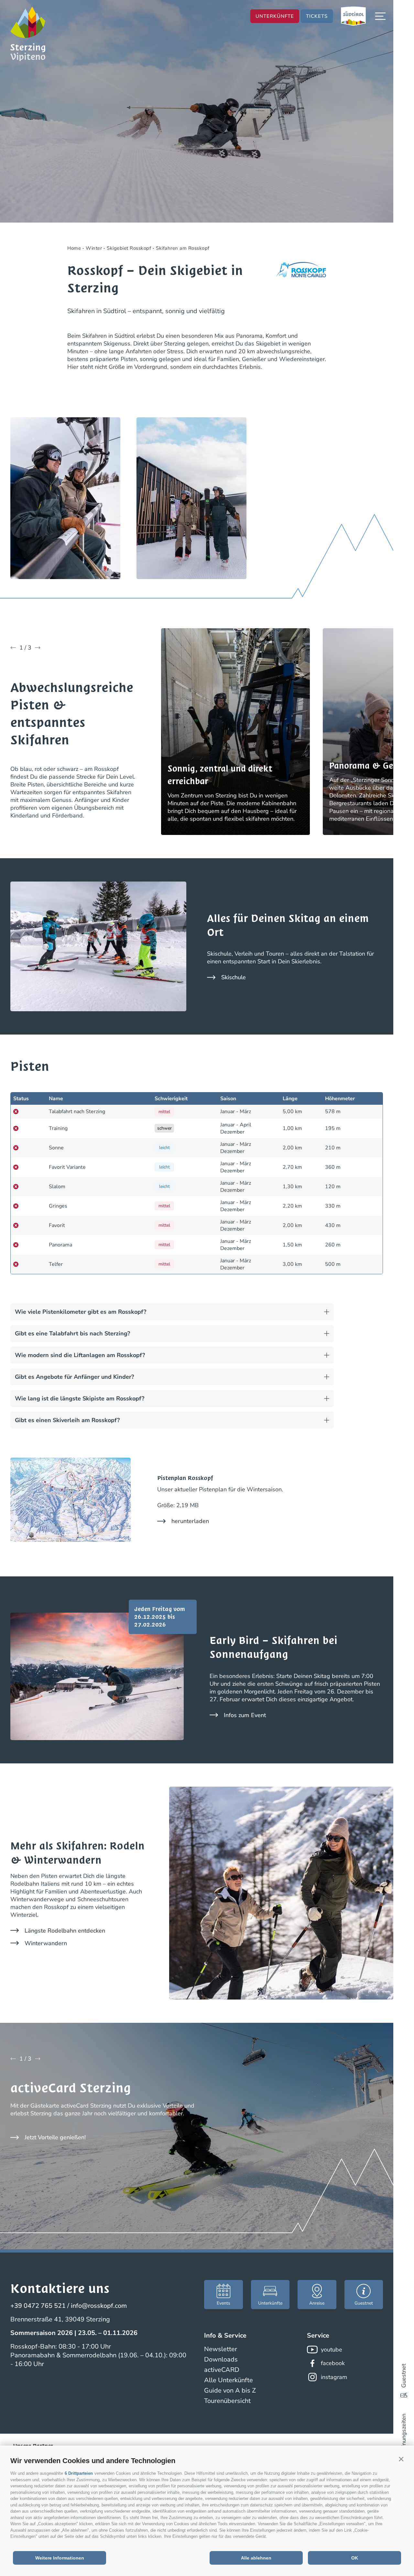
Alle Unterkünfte (229, 2380)
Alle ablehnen (256, 2558)
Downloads (221, 2359)
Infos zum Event (245, 1715)
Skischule (234, 977)
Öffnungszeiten (404, 2434)
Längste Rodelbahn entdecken (65, 1931)
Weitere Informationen (60, 2558)
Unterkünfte (275, 16)
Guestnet (404, 2376)
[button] (401, 2459)
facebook (333, 2363)
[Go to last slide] (13, 648)
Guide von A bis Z (230, 2390)
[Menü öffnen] (380, 16)
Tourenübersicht (227, 2401)
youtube (332, 2350)
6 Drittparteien (79, 2473)
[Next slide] (38, 648)
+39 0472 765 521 (38, 2306)
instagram (334, 2377)
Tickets (317, 16)
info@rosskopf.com (99, 2306)
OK (355, 2558)
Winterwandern (46, 1943)
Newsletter (221, 2349)
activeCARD (222, 2370)
